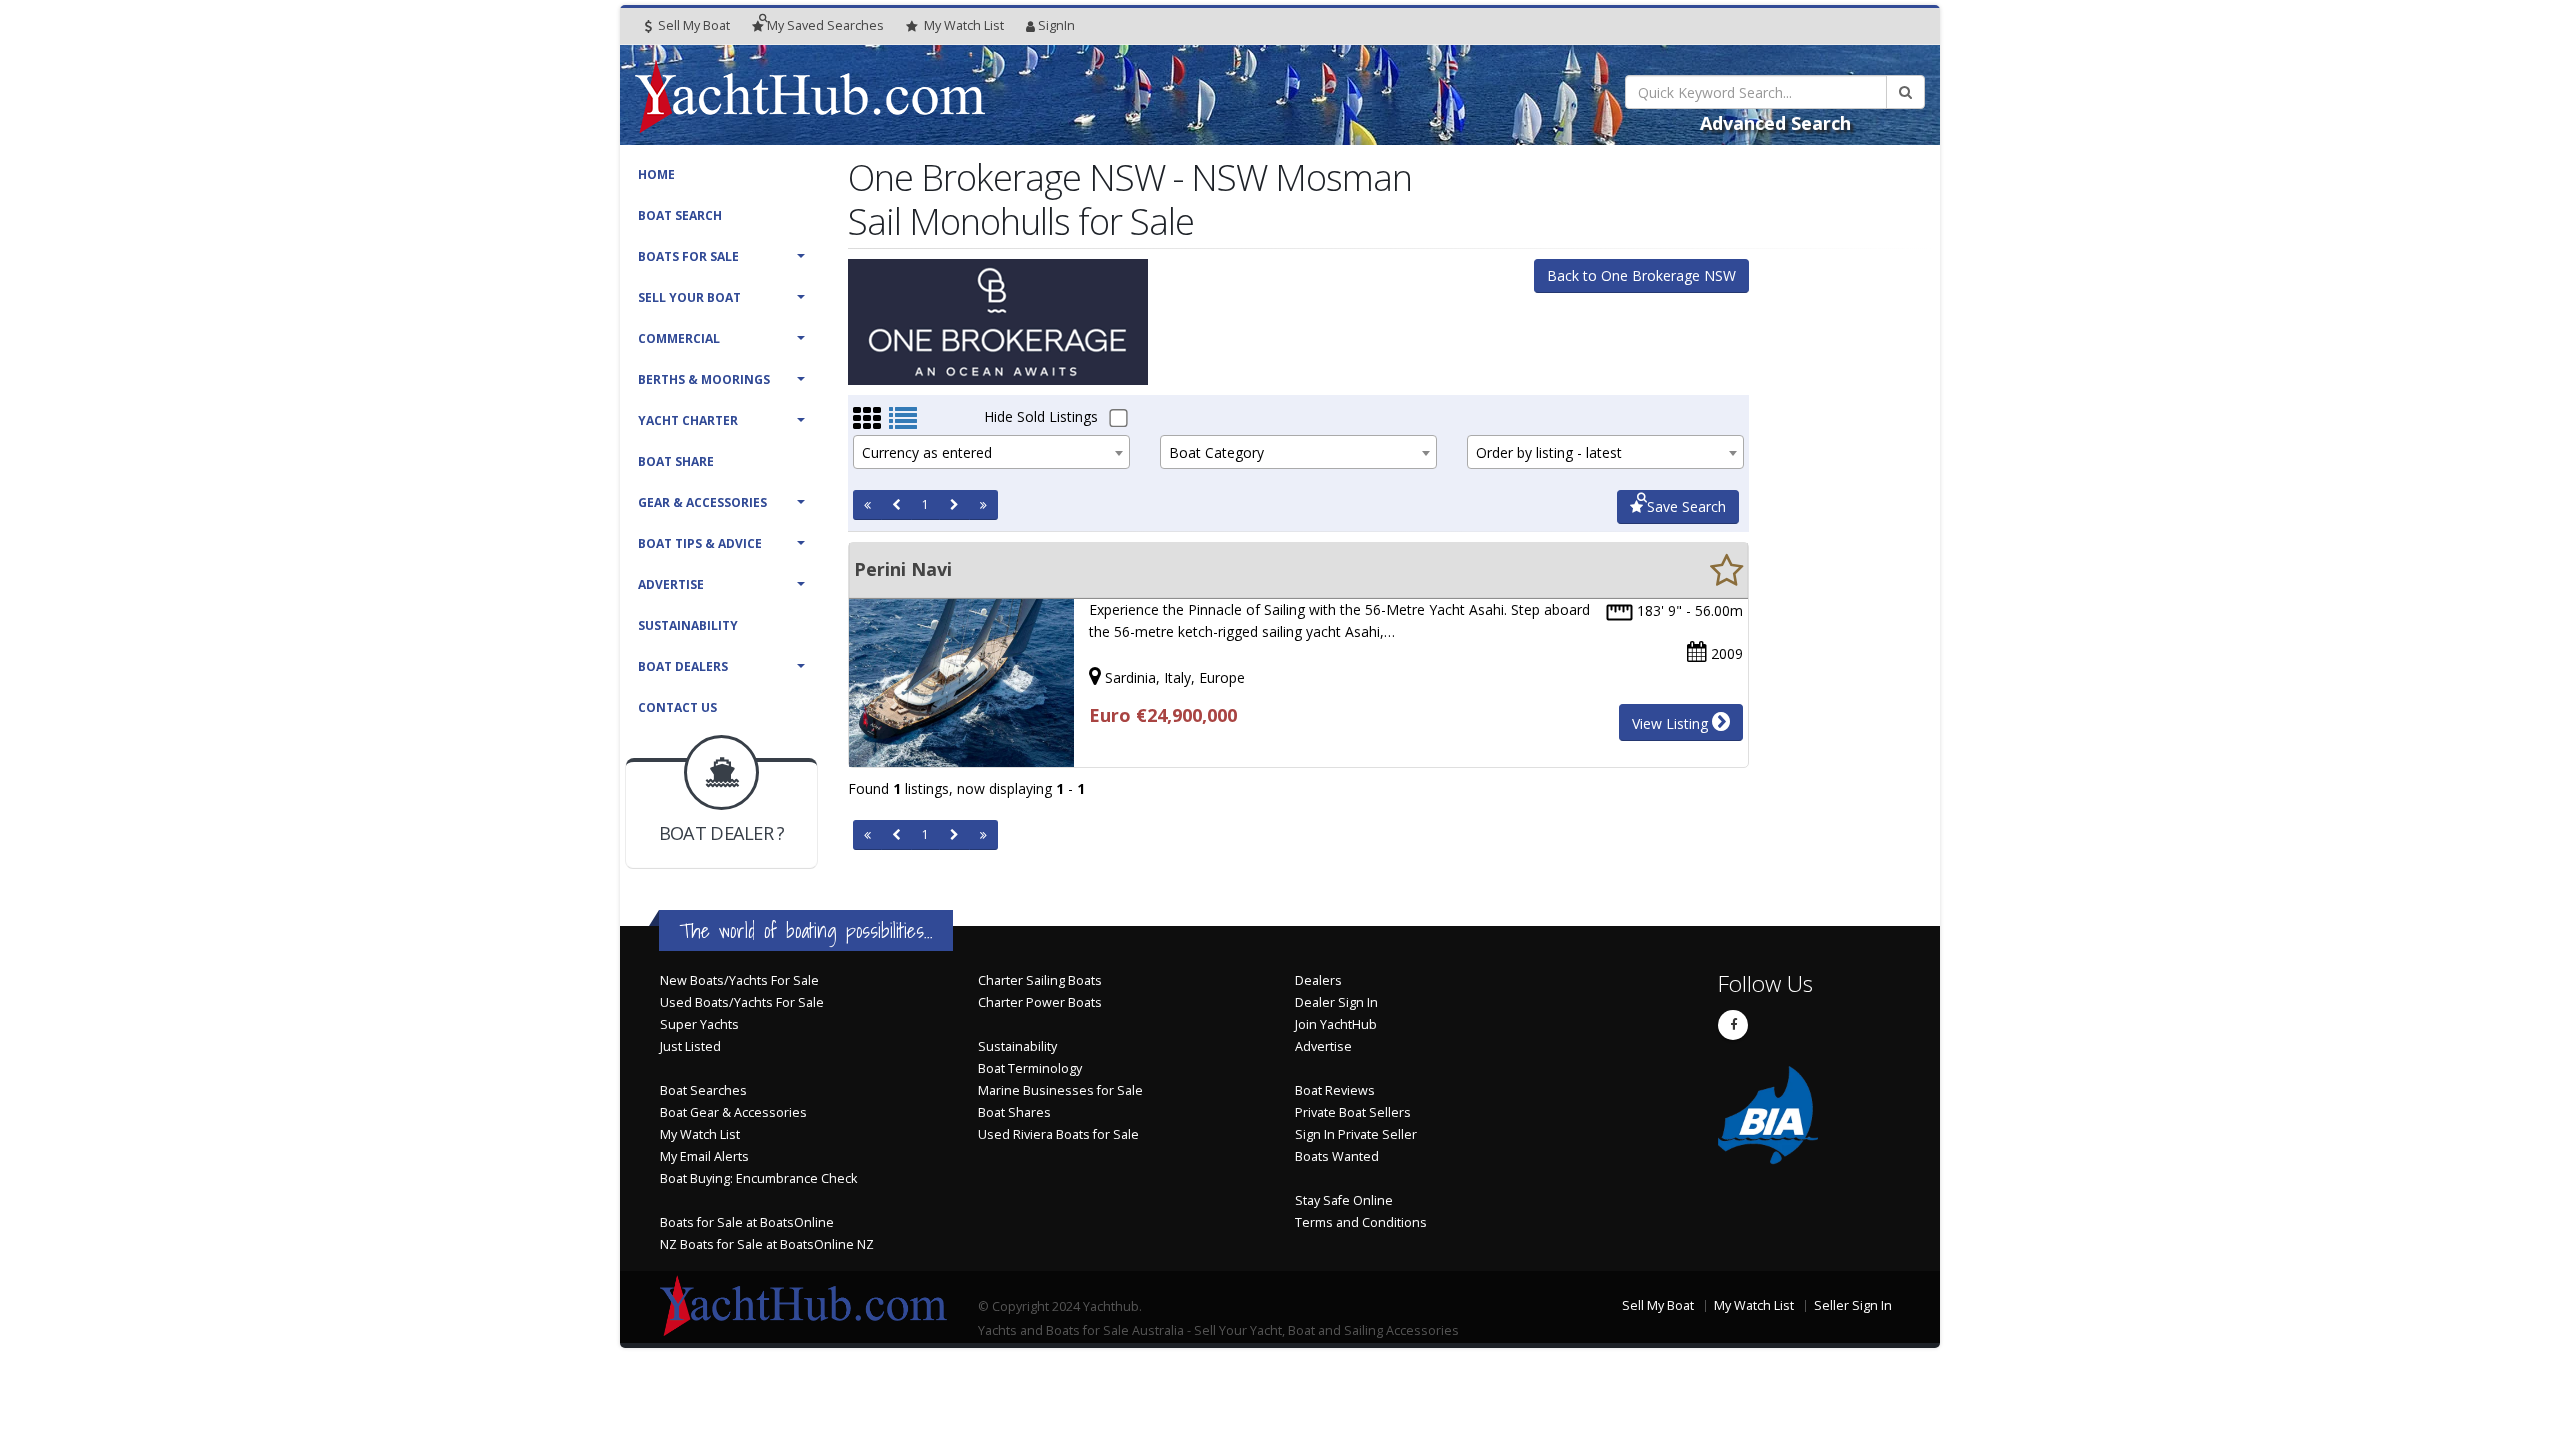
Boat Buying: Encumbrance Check (758, 1178)
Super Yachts (699, 1024)
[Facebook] (1733, 1025)
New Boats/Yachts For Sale (739, 980)
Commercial (679, 338)
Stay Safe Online (1344, 1200)
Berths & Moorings (704, 379)
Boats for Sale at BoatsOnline (747, 1222)
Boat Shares (1014, 1112)
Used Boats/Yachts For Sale (742, 1002)
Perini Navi (903, 569)
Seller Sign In (1853, 1305)
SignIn (1056, 25)
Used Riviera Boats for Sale (1058, 1134)
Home (656, 174)
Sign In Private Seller (1356, 1134)
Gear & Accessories (702, 502)
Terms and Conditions (1361, 1222)
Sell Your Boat (689, 297)
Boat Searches (703, 1090)
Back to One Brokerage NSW (1641, 275)
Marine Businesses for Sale (1060, 1090)
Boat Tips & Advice (700, 543)
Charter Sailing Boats (1040, 980)
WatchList (964, 25)
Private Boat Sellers (1353, 1112)
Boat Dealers (683, 666)
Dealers (1318, 980)
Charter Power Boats (1040, 1002)
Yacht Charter (688, 420)
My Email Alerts (704, 1156)
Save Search (1684, 506)
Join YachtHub (1336, 1024)
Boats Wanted (1337, 1156)
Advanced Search (1775, 123)
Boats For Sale (688, 256)
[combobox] (991, 452)
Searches (825, 25)
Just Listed (690, 1046)
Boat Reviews (1335, 1090)
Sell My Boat (692, 25)
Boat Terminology (1030, 1068)
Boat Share (676, 461)
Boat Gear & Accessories (733, 1112)
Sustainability (688, 625)
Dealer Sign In (1336, 1002)
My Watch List (700, 1134)
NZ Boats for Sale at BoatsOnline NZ (767, 1244)
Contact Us (677, 707)
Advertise (671, 584)
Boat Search (680, 215)
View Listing (1672, 723)
